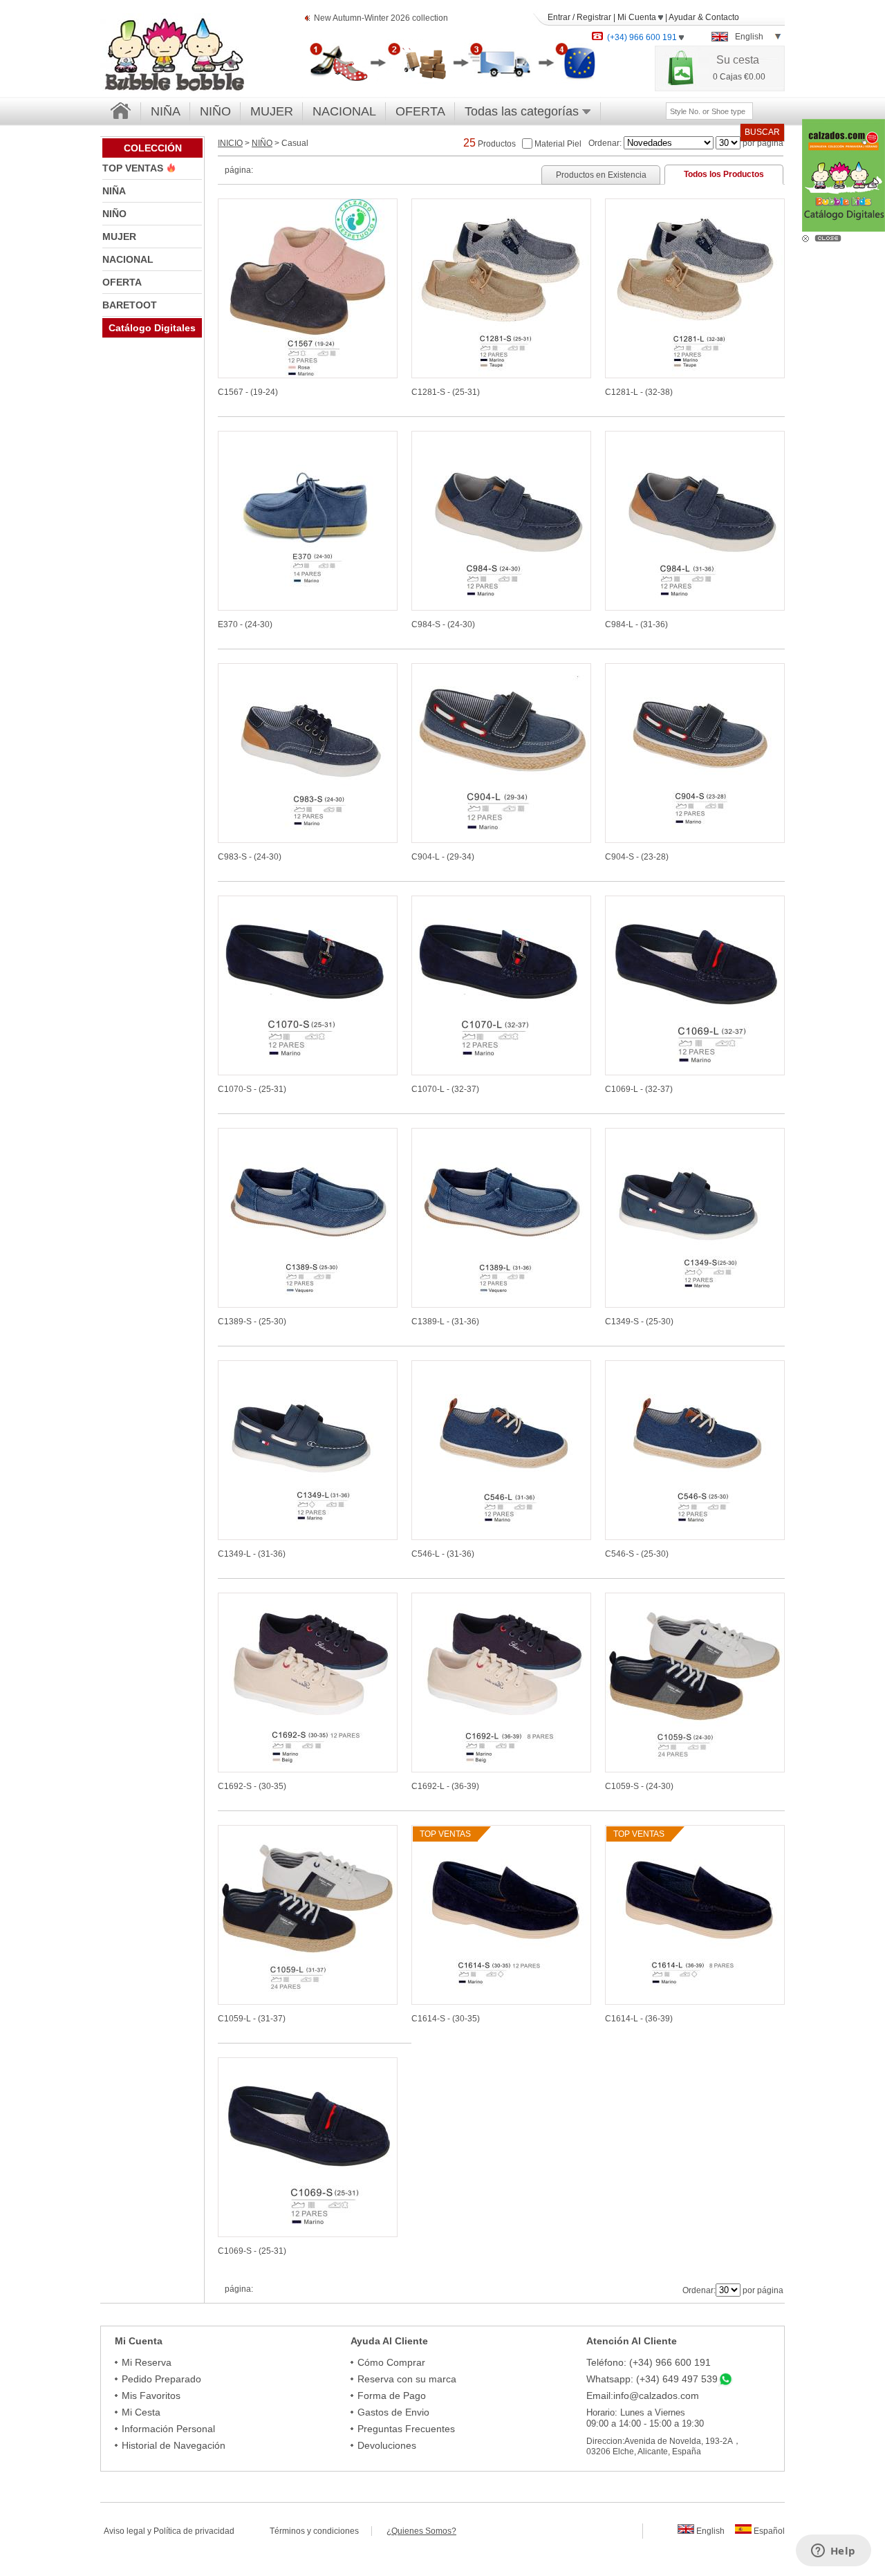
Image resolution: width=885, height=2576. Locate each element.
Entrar (559, 17)
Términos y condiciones (320, 2531)
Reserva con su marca (407, 2379)
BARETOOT (130, 305)
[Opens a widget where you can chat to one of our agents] (833, 2552)
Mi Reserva (147, 2362)
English (709, 2531)
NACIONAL (344, 111)
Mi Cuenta (638, 17)
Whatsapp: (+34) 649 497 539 (652, 2379)
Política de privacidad (194, 2531)
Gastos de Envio (393, 2412)
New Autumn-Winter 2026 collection (381, 18)
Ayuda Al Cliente (389, 2341)
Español (768, 2531)
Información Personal (168, 2429)
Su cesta (738, 60)
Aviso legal (124, 2531)
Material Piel (558, 143)
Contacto (722, 17)
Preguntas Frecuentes (406, 2429)
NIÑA (166, 111)
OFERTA (420, 111)
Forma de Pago (392, 2396)
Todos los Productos (724, 174)
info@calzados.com (656, 2396)
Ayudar (682, 17)
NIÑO (215, 111)
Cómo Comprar (391, 2362)
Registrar (594, 17)
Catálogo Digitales (152, 328)
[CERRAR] (830, 237)
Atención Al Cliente (632, 2341)
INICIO (230, 143)
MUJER (272, 111)
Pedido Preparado (161, 2379)
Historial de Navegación (174, 2445)
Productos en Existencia (601, 175)
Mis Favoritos (151, 2396)
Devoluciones (387, 2445)
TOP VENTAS (134, 168)
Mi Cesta (141, 2412)
